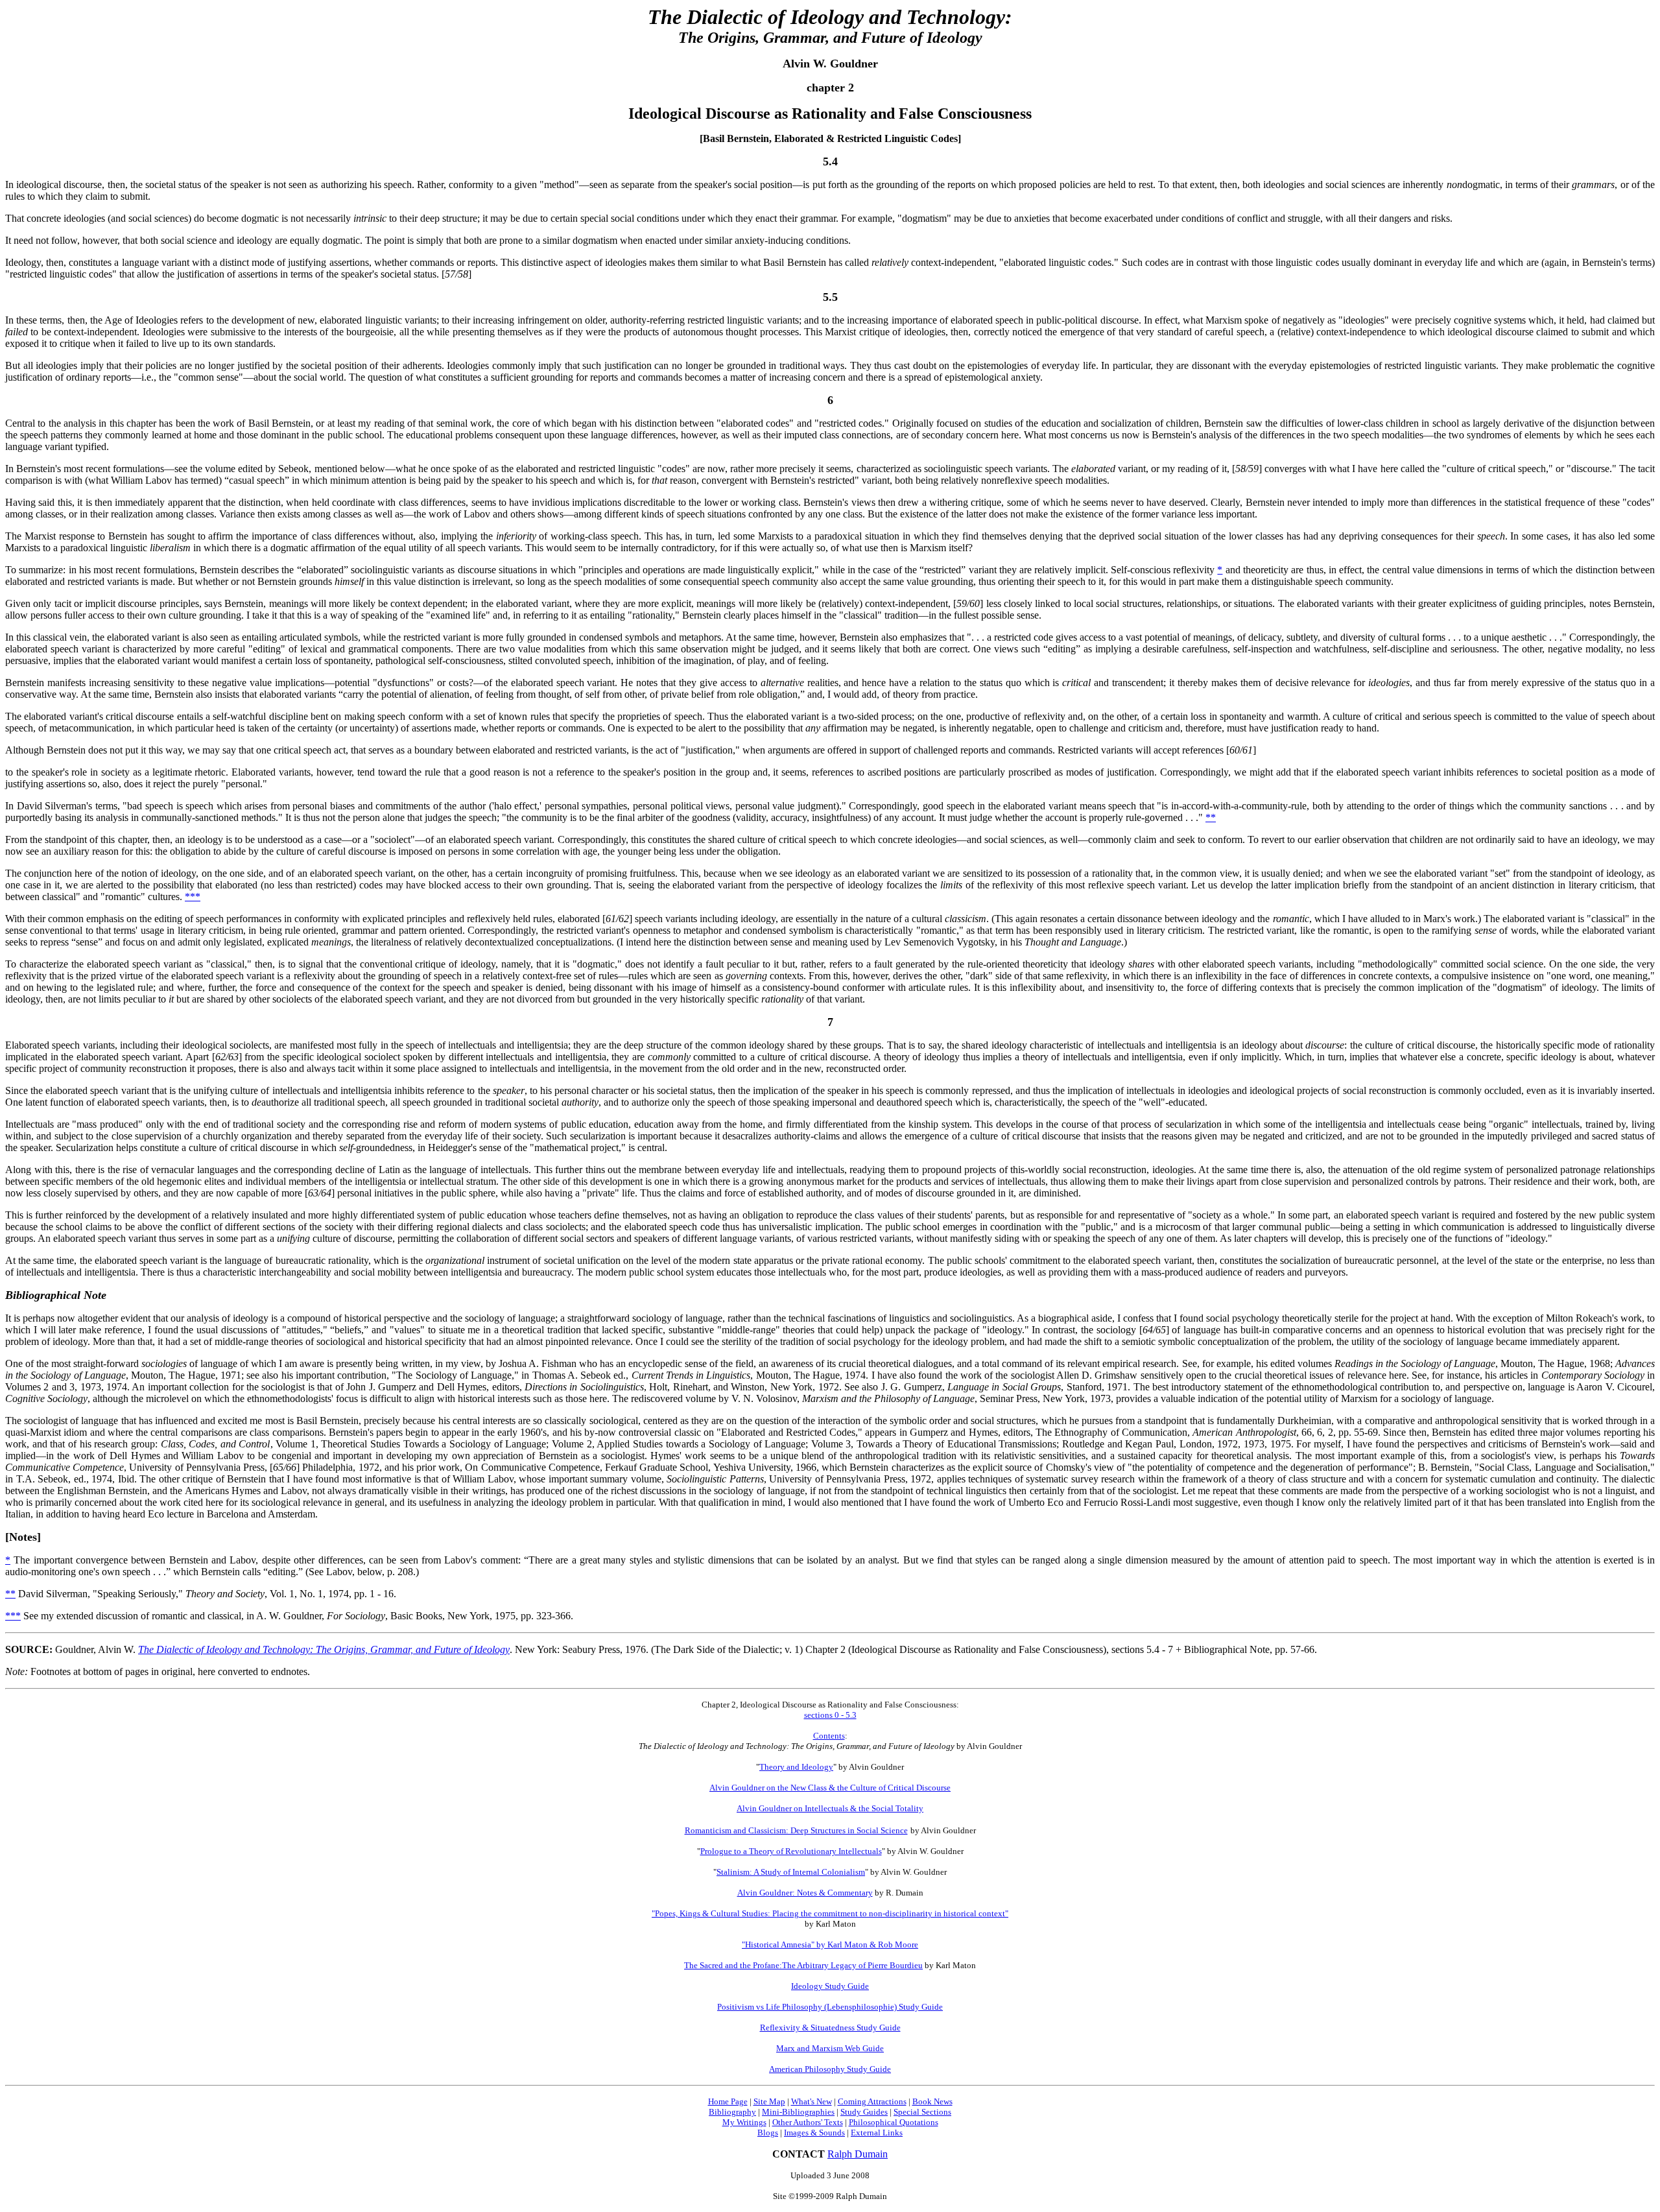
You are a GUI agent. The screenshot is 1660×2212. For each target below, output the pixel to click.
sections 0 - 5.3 (830, 1715)
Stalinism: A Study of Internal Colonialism (791, 1872)
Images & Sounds (814, 2133)
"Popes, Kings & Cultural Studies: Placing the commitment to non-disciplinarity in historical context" (830, 1913)
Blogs (768, 2133)
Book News (932, 2101)
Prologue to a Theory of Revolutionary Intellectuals (791, 1851)
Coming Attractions (872, 2101)
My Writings (744, 2122)
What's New (812, 2101)
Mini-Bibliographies (798, 2112)
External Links (877, 2133)
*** (193, 897)
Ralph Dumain (858, 2154)
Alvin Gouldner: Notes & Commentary (805, 1893)
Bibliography (732, 2112)
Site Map (769, 2101)
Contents (829, 1736)
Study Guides (864, 2112)
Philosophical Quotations (894, 2122)
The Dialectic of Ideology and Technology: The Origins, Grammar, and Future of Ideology (324, 1649)
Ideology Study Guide (830, 1986)
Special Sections (922, 2112)
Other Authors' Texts (808, 2122)
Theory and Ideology (796, 1767)
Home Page (728, 2101)
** (1211, 817)
